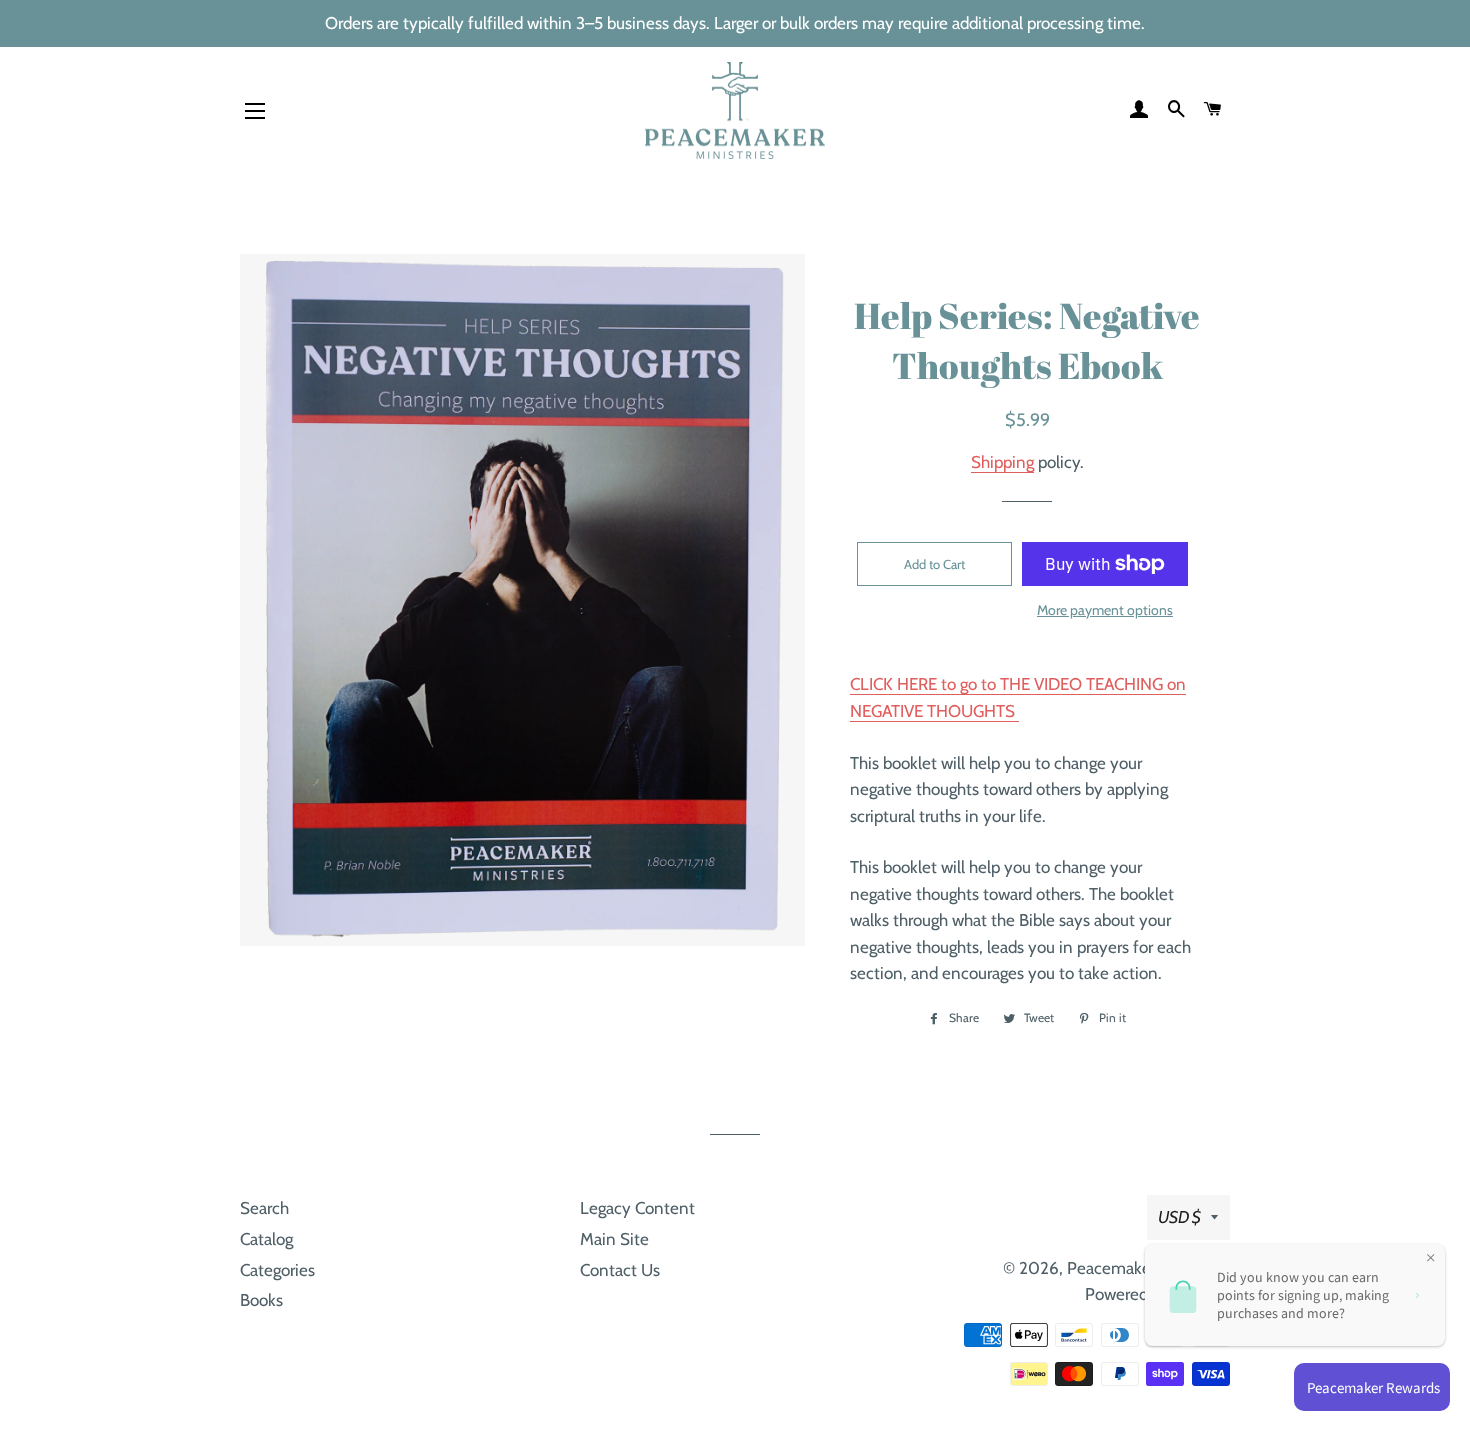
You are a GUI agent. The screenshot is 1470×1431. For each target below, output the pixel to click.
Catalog (266, 1239)
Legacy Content (637, 1208)
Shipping (1002, 462)
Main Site (614, 1239)
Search (264, 1208)
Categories (277, 1270)
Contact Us (620, 1270)
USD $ (1179, 1217)
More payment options (1105, 610)
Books (261, 1300)
